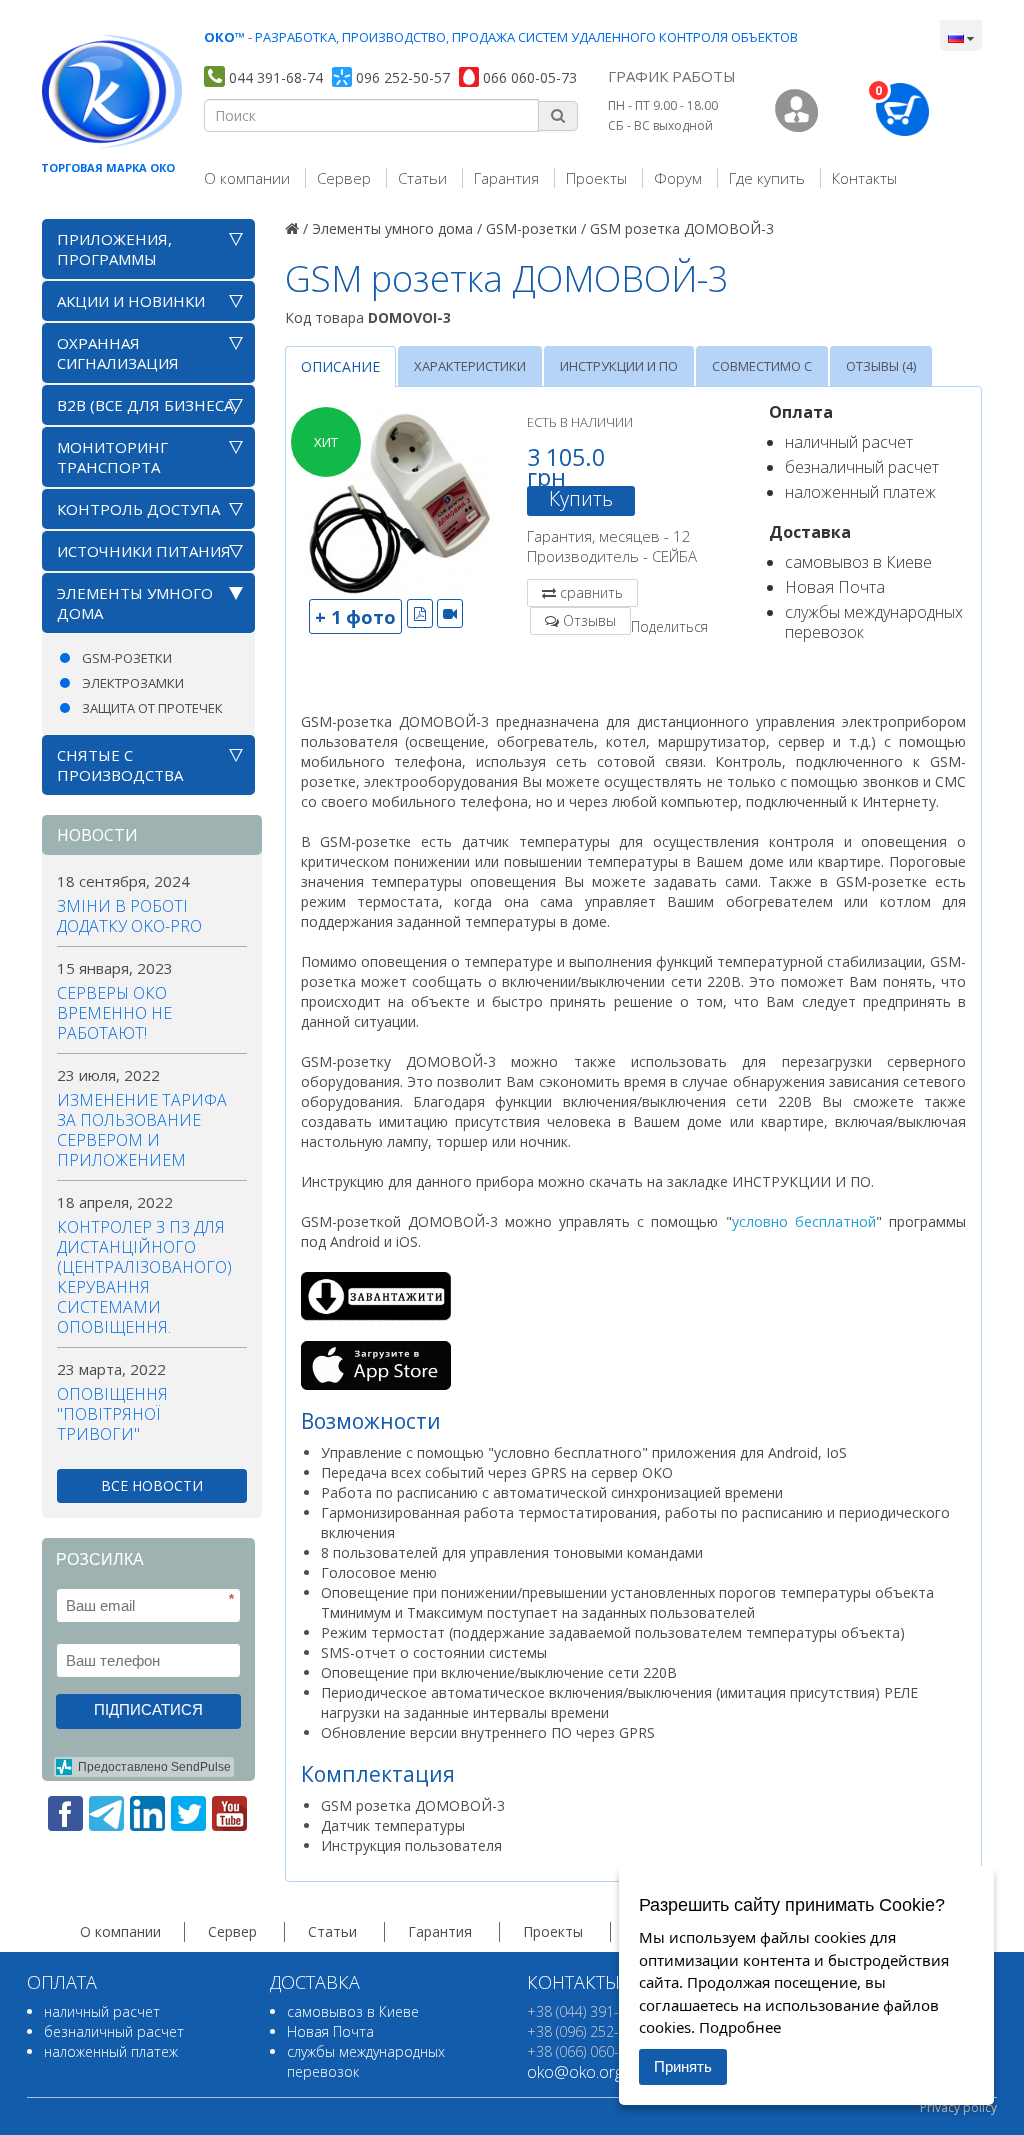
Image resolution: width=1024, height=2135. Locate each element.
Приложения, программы (114, 249)
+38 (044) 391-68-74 (591, 2011)
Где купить (767, 178)
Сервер (344, 178)
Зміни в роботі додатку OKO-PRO (129, 916)
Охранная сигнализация (118, 353)
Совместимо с (762, 366)
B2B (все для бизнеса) (147, 405)
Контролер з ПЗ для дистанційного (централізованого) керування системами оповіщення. (144, 1277)
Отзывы (589, 620)
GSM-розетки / (536, 228)
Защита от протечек (152, 708)
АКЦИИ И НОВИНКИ (131, 301)
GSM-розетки (127, 658)
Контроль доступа (138, 509)
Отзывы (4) (881, 366)
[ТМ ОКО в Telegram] (106, 1813)
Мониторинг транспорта (112, 457)
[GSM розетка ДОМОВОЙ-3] (399, 500)
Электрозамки (133, 683)
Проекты (596, 178)
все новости (152, 1485)
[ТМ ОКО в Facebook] (65, 1813)
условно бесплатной (804, 1221)
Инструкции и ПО (619, 366)
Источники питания (144, 551)
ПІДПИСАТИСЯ (148, 1709)
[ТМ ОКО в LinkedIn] (147, 1813)
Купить (581, 499)
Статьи (422, 178)
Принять (683, 2066)
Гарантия (506, 178)
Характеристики (470, 366)
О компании (247, 178)
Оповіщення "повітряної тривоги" (112, 1414)
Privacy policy (958, 2107)
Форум (678, 178)
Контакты (864, 178)
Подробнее (740, 2027)
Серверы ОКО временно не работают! (114, 1013)
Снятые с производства (120, 765)
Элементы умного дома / (397, 228)
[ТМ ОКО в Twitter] (188, 1813)
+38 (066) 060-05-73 (591, 2051)
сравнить (591, 592)
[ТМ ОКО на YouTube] (229, 1813)
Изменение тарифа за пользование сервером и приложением (142, 1130)
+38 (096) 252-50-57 (591, 2031)
